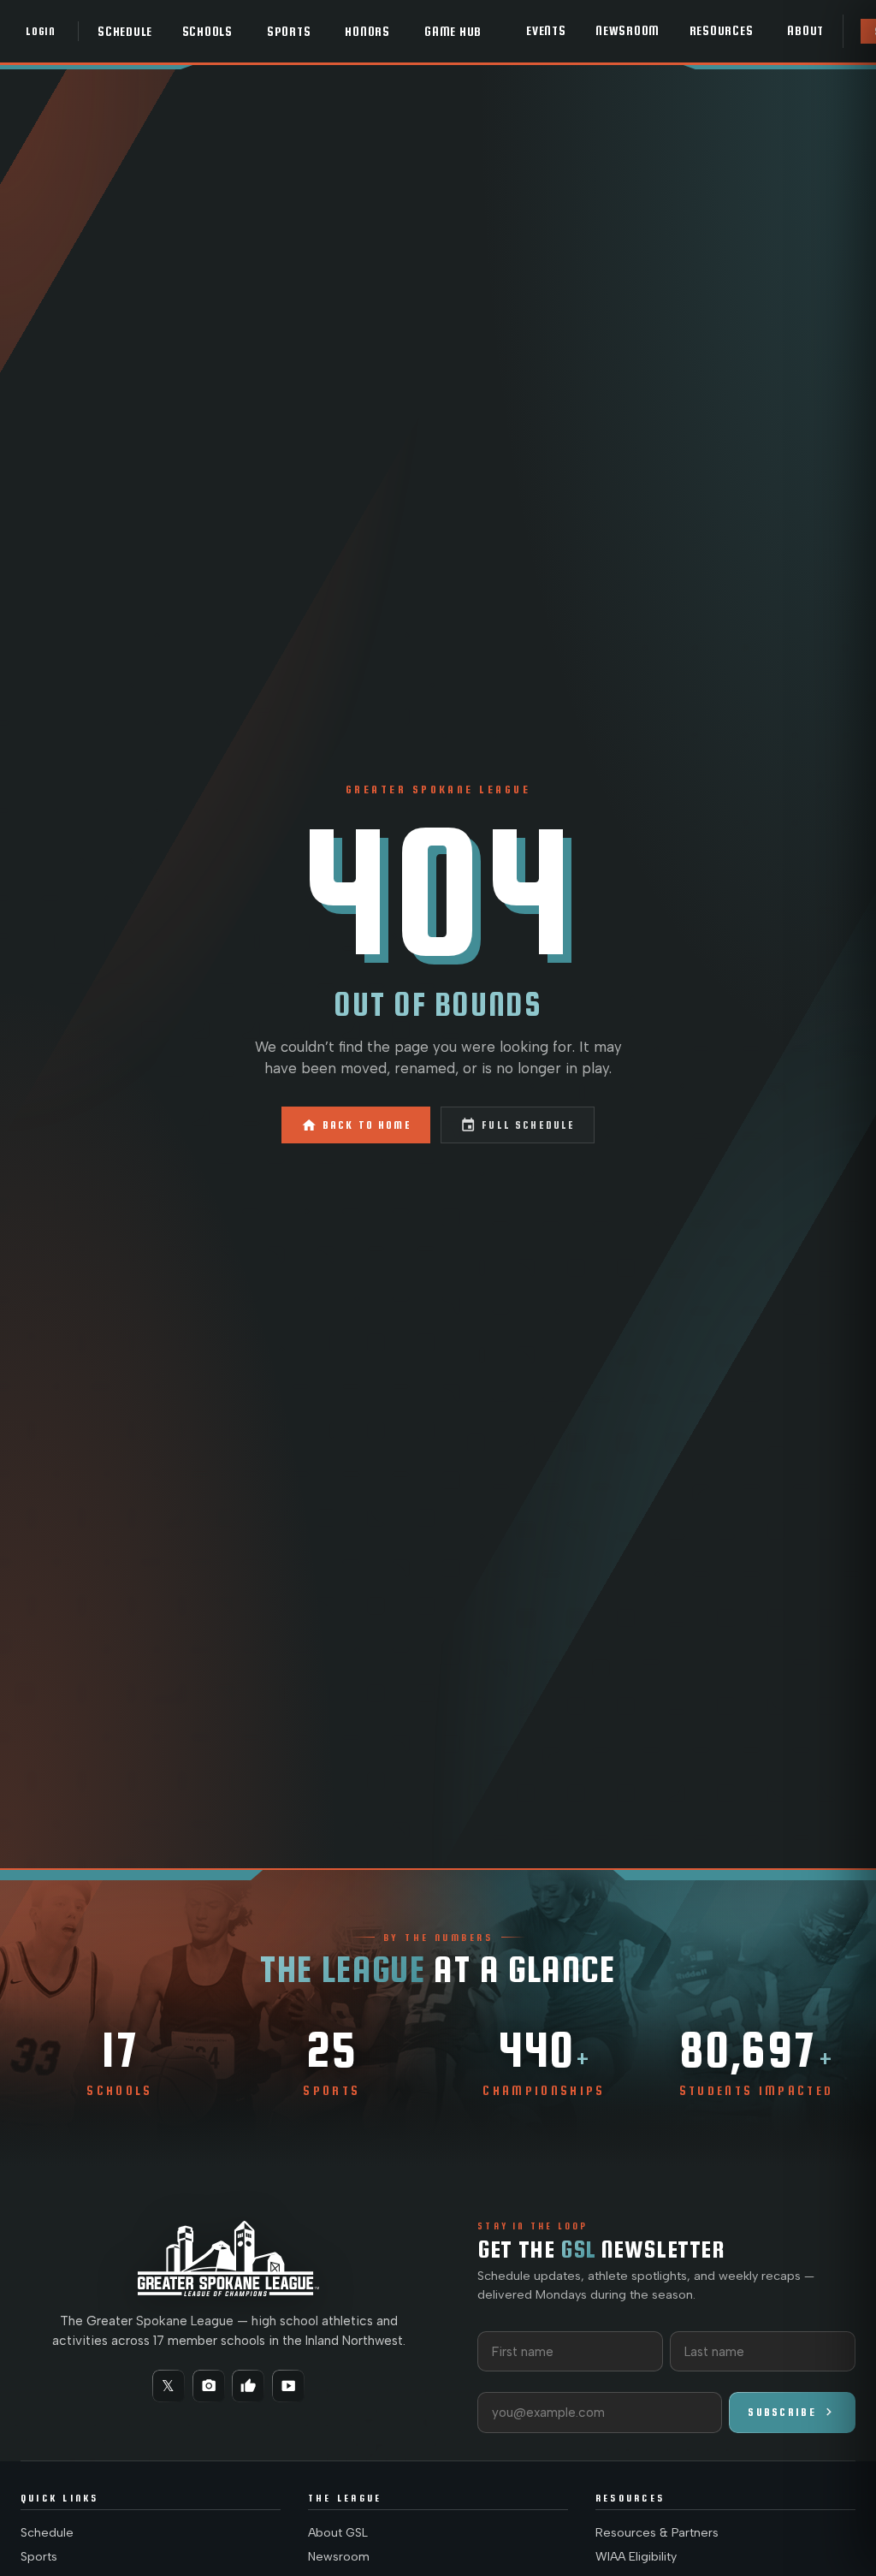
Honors (367, 32)
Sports (289, 32)
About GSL (338, 2533)
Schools (207, 32)
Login (41, 31)
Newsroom (627, 31)
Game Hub (453, 32)
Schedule (125, 32)
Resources (722, 31)
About (805, 31)
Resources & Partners (657, 2533)
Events (546, 31)
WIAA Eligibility (636, 2557)
